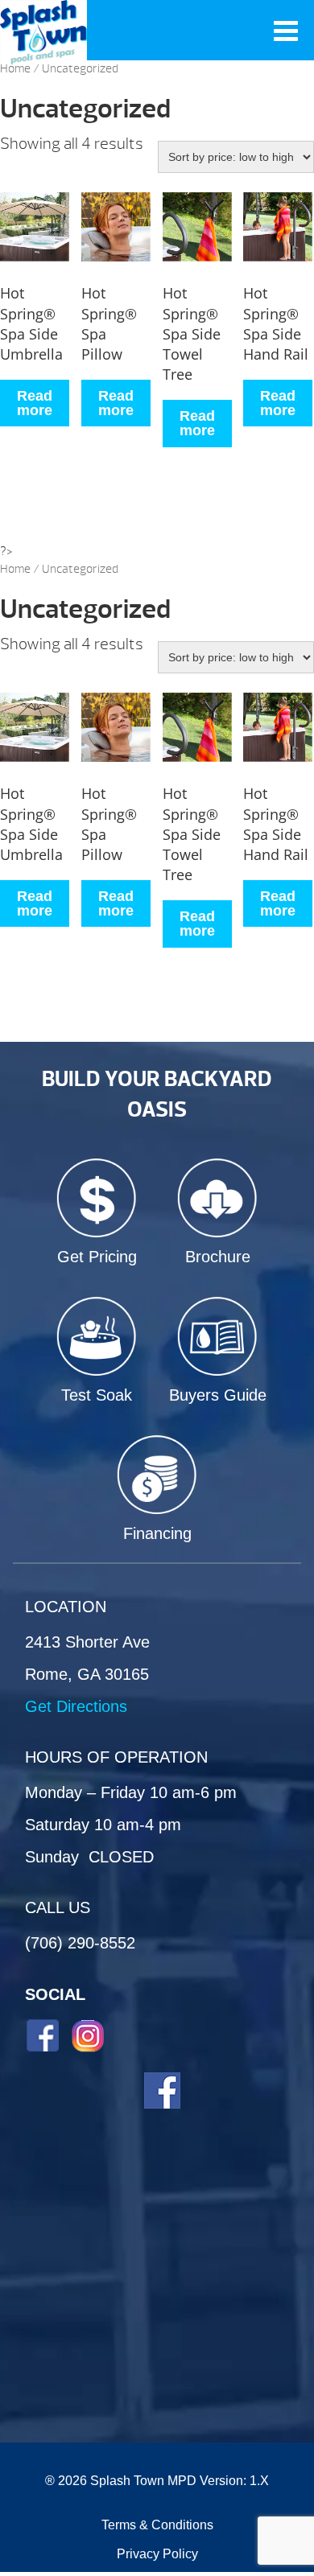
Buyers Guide (218, 1395)
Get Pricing (97, 1257)
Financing (157, 1533)
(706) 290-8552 (80, 1943)
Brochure (218, 1257)
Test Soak (97, 1395)
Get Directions (76, 1706)
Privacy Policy (157, 2554)
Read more (35, 403)
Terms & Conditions (157, 2525)
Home (15, 69)
